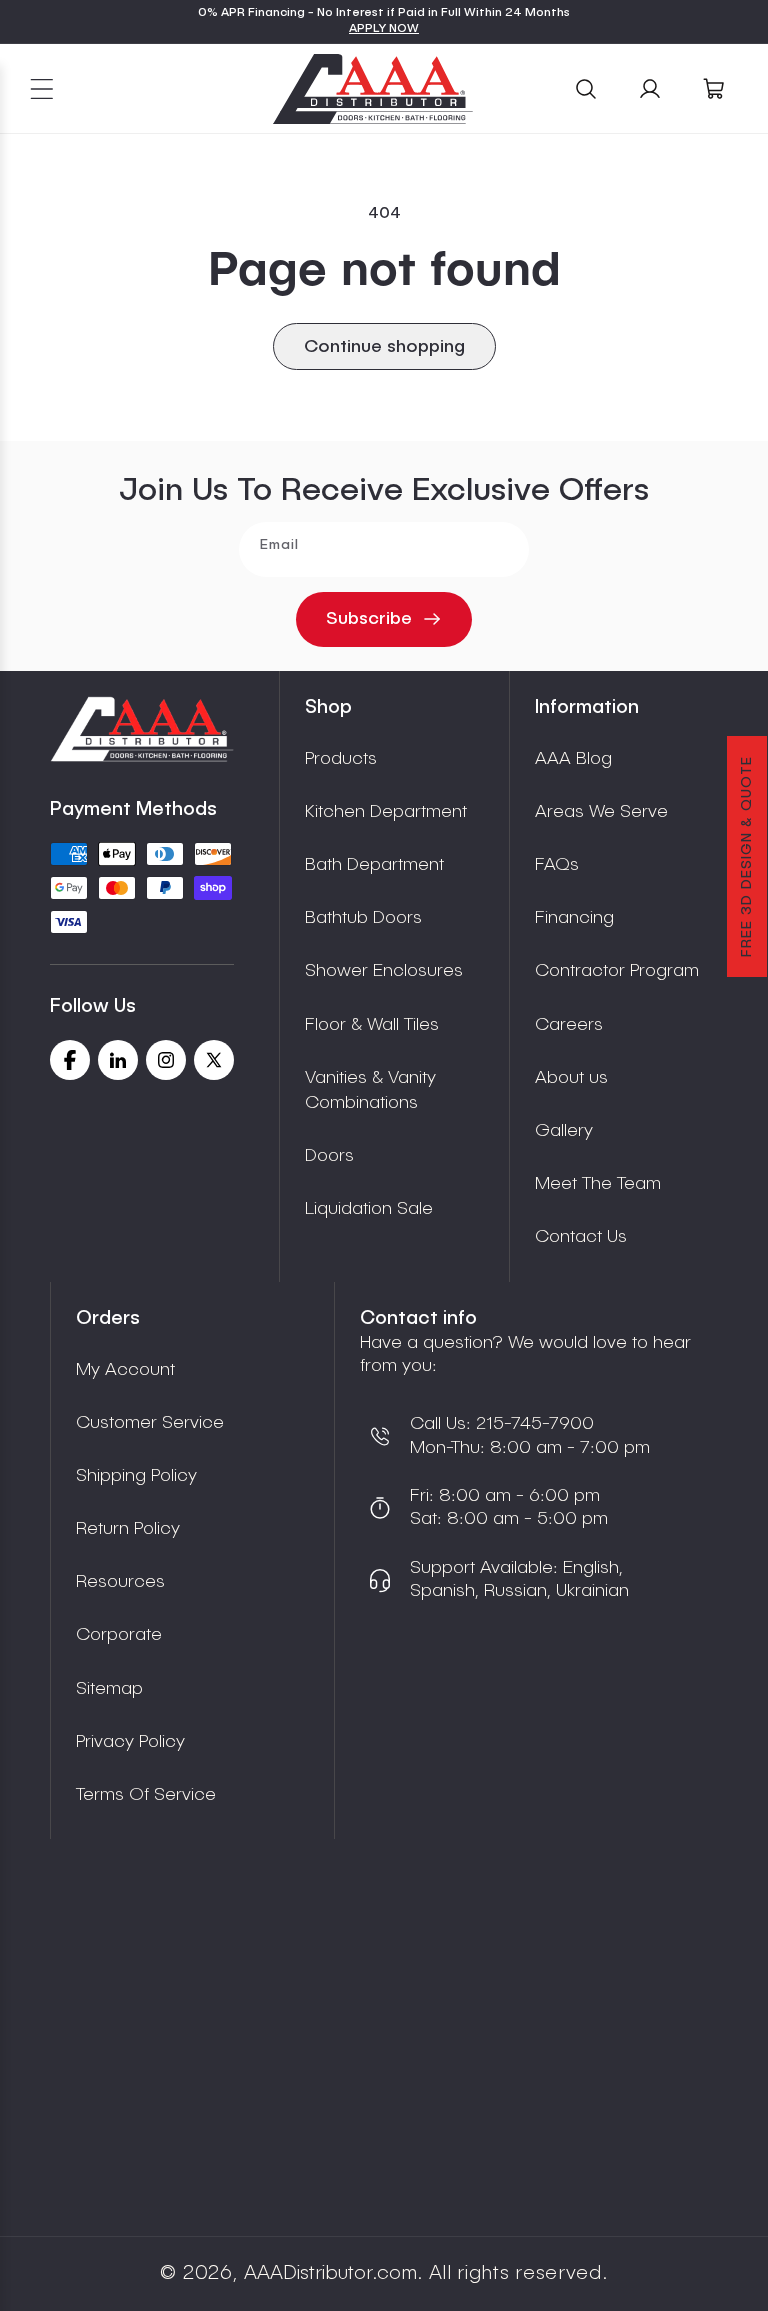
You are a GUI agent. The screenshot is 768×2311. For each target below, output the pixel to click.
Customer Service (150, 1423)
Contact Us (581, 1237)
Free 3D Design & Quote (747, 856)
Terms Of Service (146, 1795)
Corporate (119, 1635)
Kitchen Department (386, 812)
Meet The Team (598, 1184)
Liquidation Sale (369, 1209)
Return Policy (128, 1529)
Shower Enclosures (384, 971)
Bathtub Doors (363, 918)
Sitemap (109, 1689)
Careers (569, 1025)
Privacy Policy (130, 1742)
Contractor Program (617, 971)
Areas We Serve (601, 812)
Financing (574, 918)
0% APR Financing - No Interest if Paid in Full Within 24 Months (384, 13)
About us (571, 1078)
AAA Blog (573, 759)
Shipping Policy (136, 1476)
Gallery (564, 1131)
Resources (120, 1582)
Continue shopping (384, 347)
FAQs (557, 865)
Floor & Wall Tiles (372, 1025)
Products (341, 759)
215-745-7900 (532, 1424)
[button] (42, 89)
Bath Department (374, 865)
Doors (329, 1156)
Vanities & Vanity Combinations (370, 1090)
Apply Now (384, 29)
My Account (125, 1370)
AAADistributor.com (330, 2274)
